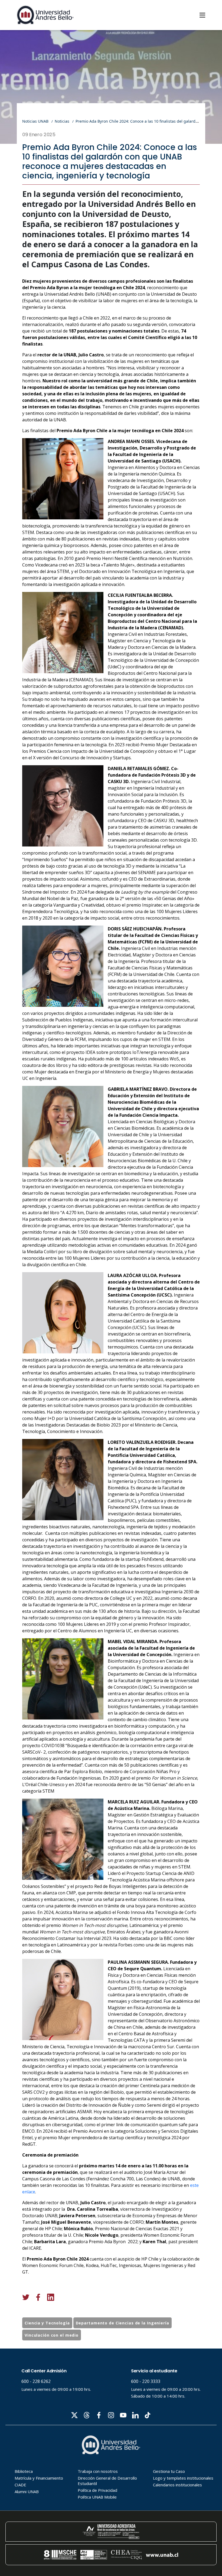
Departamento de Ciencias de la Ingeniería (123, 2323)
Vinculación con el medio (52, 2335)
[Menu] (202, 15)
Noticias (62, 121)
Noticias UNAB (35, 121)
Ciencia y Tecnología (47, 2323)
